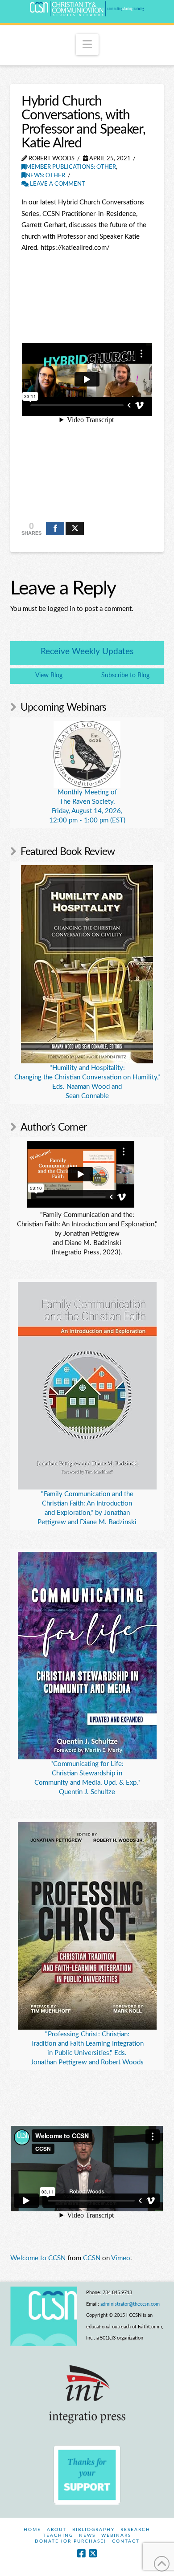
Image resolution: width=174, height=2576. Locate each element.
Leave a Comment (57, 184)
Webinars (116, 2535)
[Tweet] (75, 529)
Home (32, 2530)
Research (135, 2530)
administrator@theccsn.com (130, 2304)
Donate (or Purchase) (70, 2541)
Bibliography (93, 2530)
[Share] (55, 529)
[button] (87, 45)
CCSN (92, 2258)
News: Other (46, 176)
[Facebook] (81, 2554)
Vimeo (121, 2258)
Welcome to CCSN (38, 2258)
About (57, 2530)
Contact (126, 2541)
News (87, 2535)
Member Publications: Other (71, 167)
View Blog (49, 676)
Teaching (58, 2535)
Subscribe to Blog (125, 676)
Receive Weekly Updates (87, 652)
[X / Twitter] (93, 2554)
